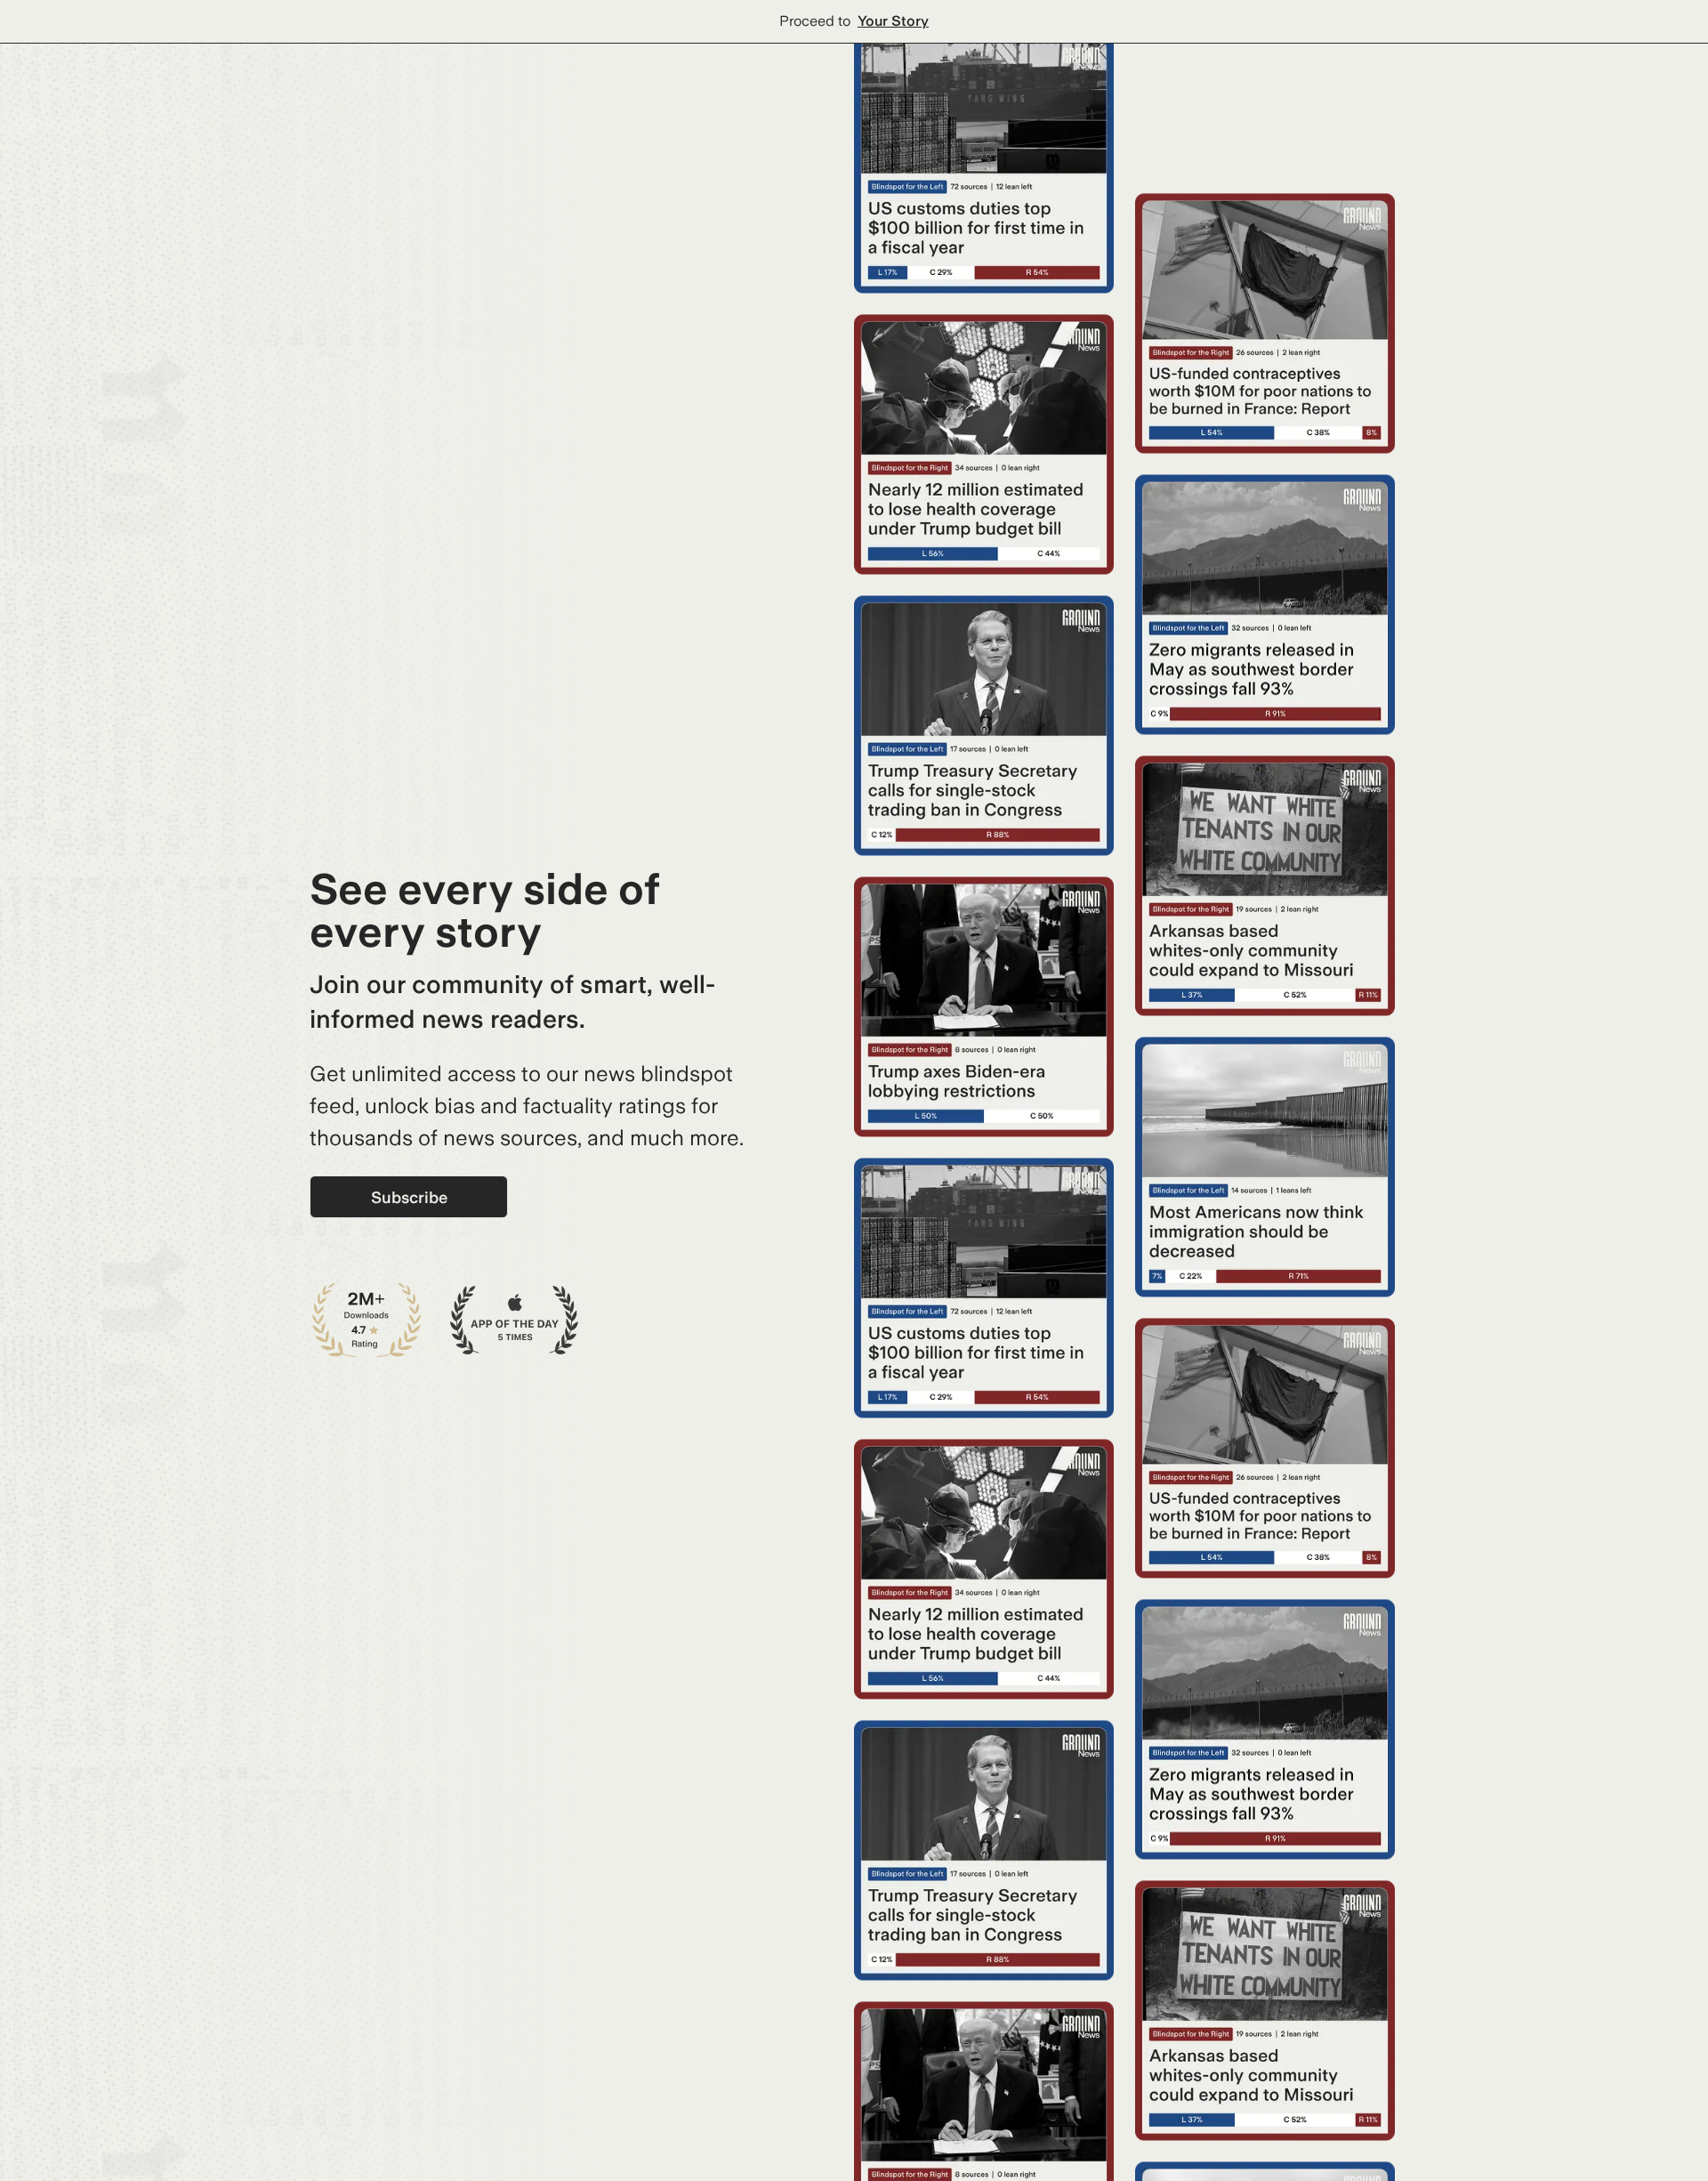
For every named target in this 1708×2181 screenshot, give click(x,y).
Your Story (893, 21)
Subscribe (409, 1197)
